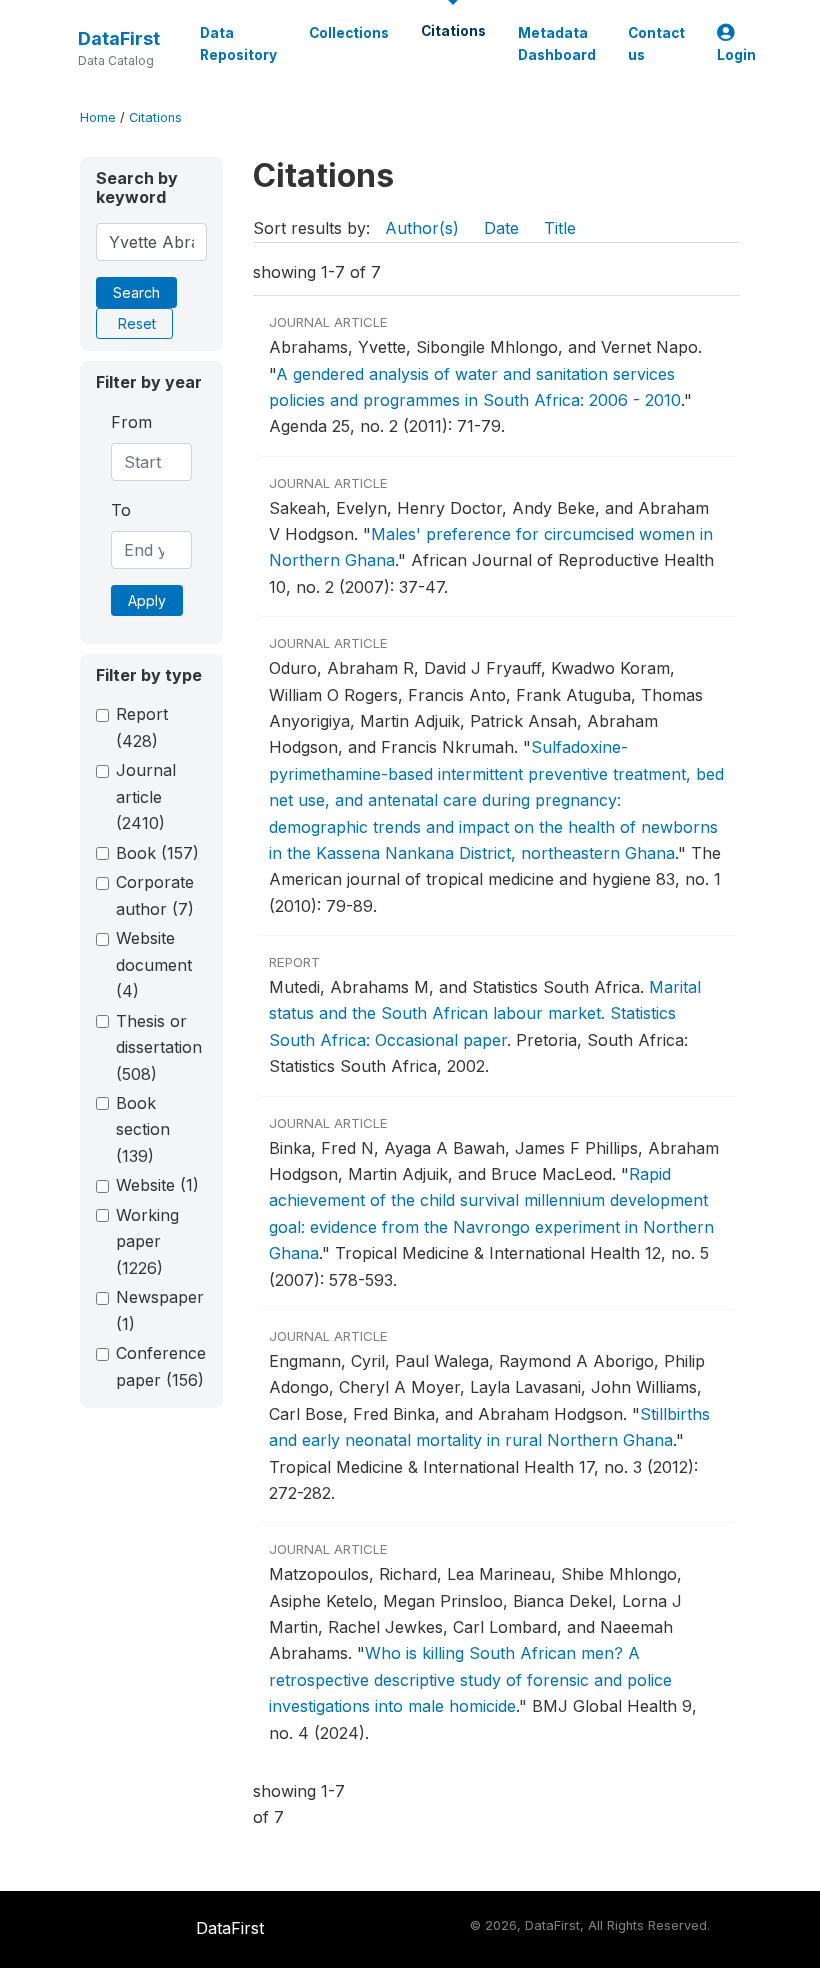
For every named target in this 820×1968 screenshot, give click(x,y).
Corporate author (155, 895)
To (121, 510)
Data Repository (238, 44)
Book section (143, 1129)
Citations (453, 31)
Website (157, 1185)
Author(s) (422, 228)
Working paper (147, 1241)
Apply (147, 600)
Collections (349, 33)
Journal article (146, 796)
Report (142, 727)
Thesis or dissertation (159, 1047)
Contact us (656, 44)
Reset (137, 323)
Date (501, 228)
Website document (154, 964)
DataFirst (119, 38)
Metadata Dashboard (557, 44)
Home (98, 117)
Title (560, 228)
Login (736, 55)
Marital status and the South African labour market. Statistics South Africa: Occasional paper (485, 1013)
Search (136, 292)
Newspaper (160, 1310)
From (131, 422)
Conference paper (161, 1366)
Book (157, 853)
